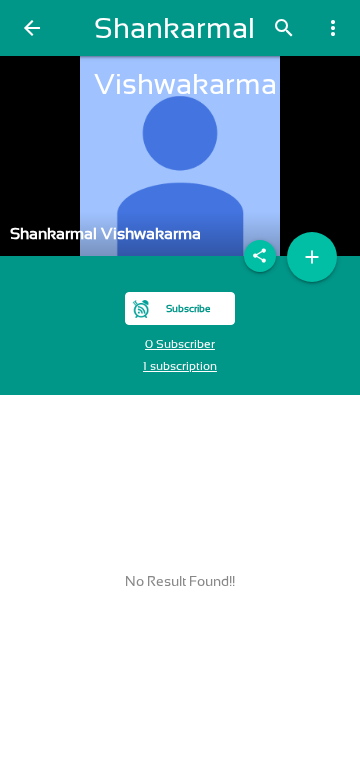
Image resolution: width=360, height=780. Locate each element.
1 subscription (180, 366)
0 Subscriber (180, 344)
